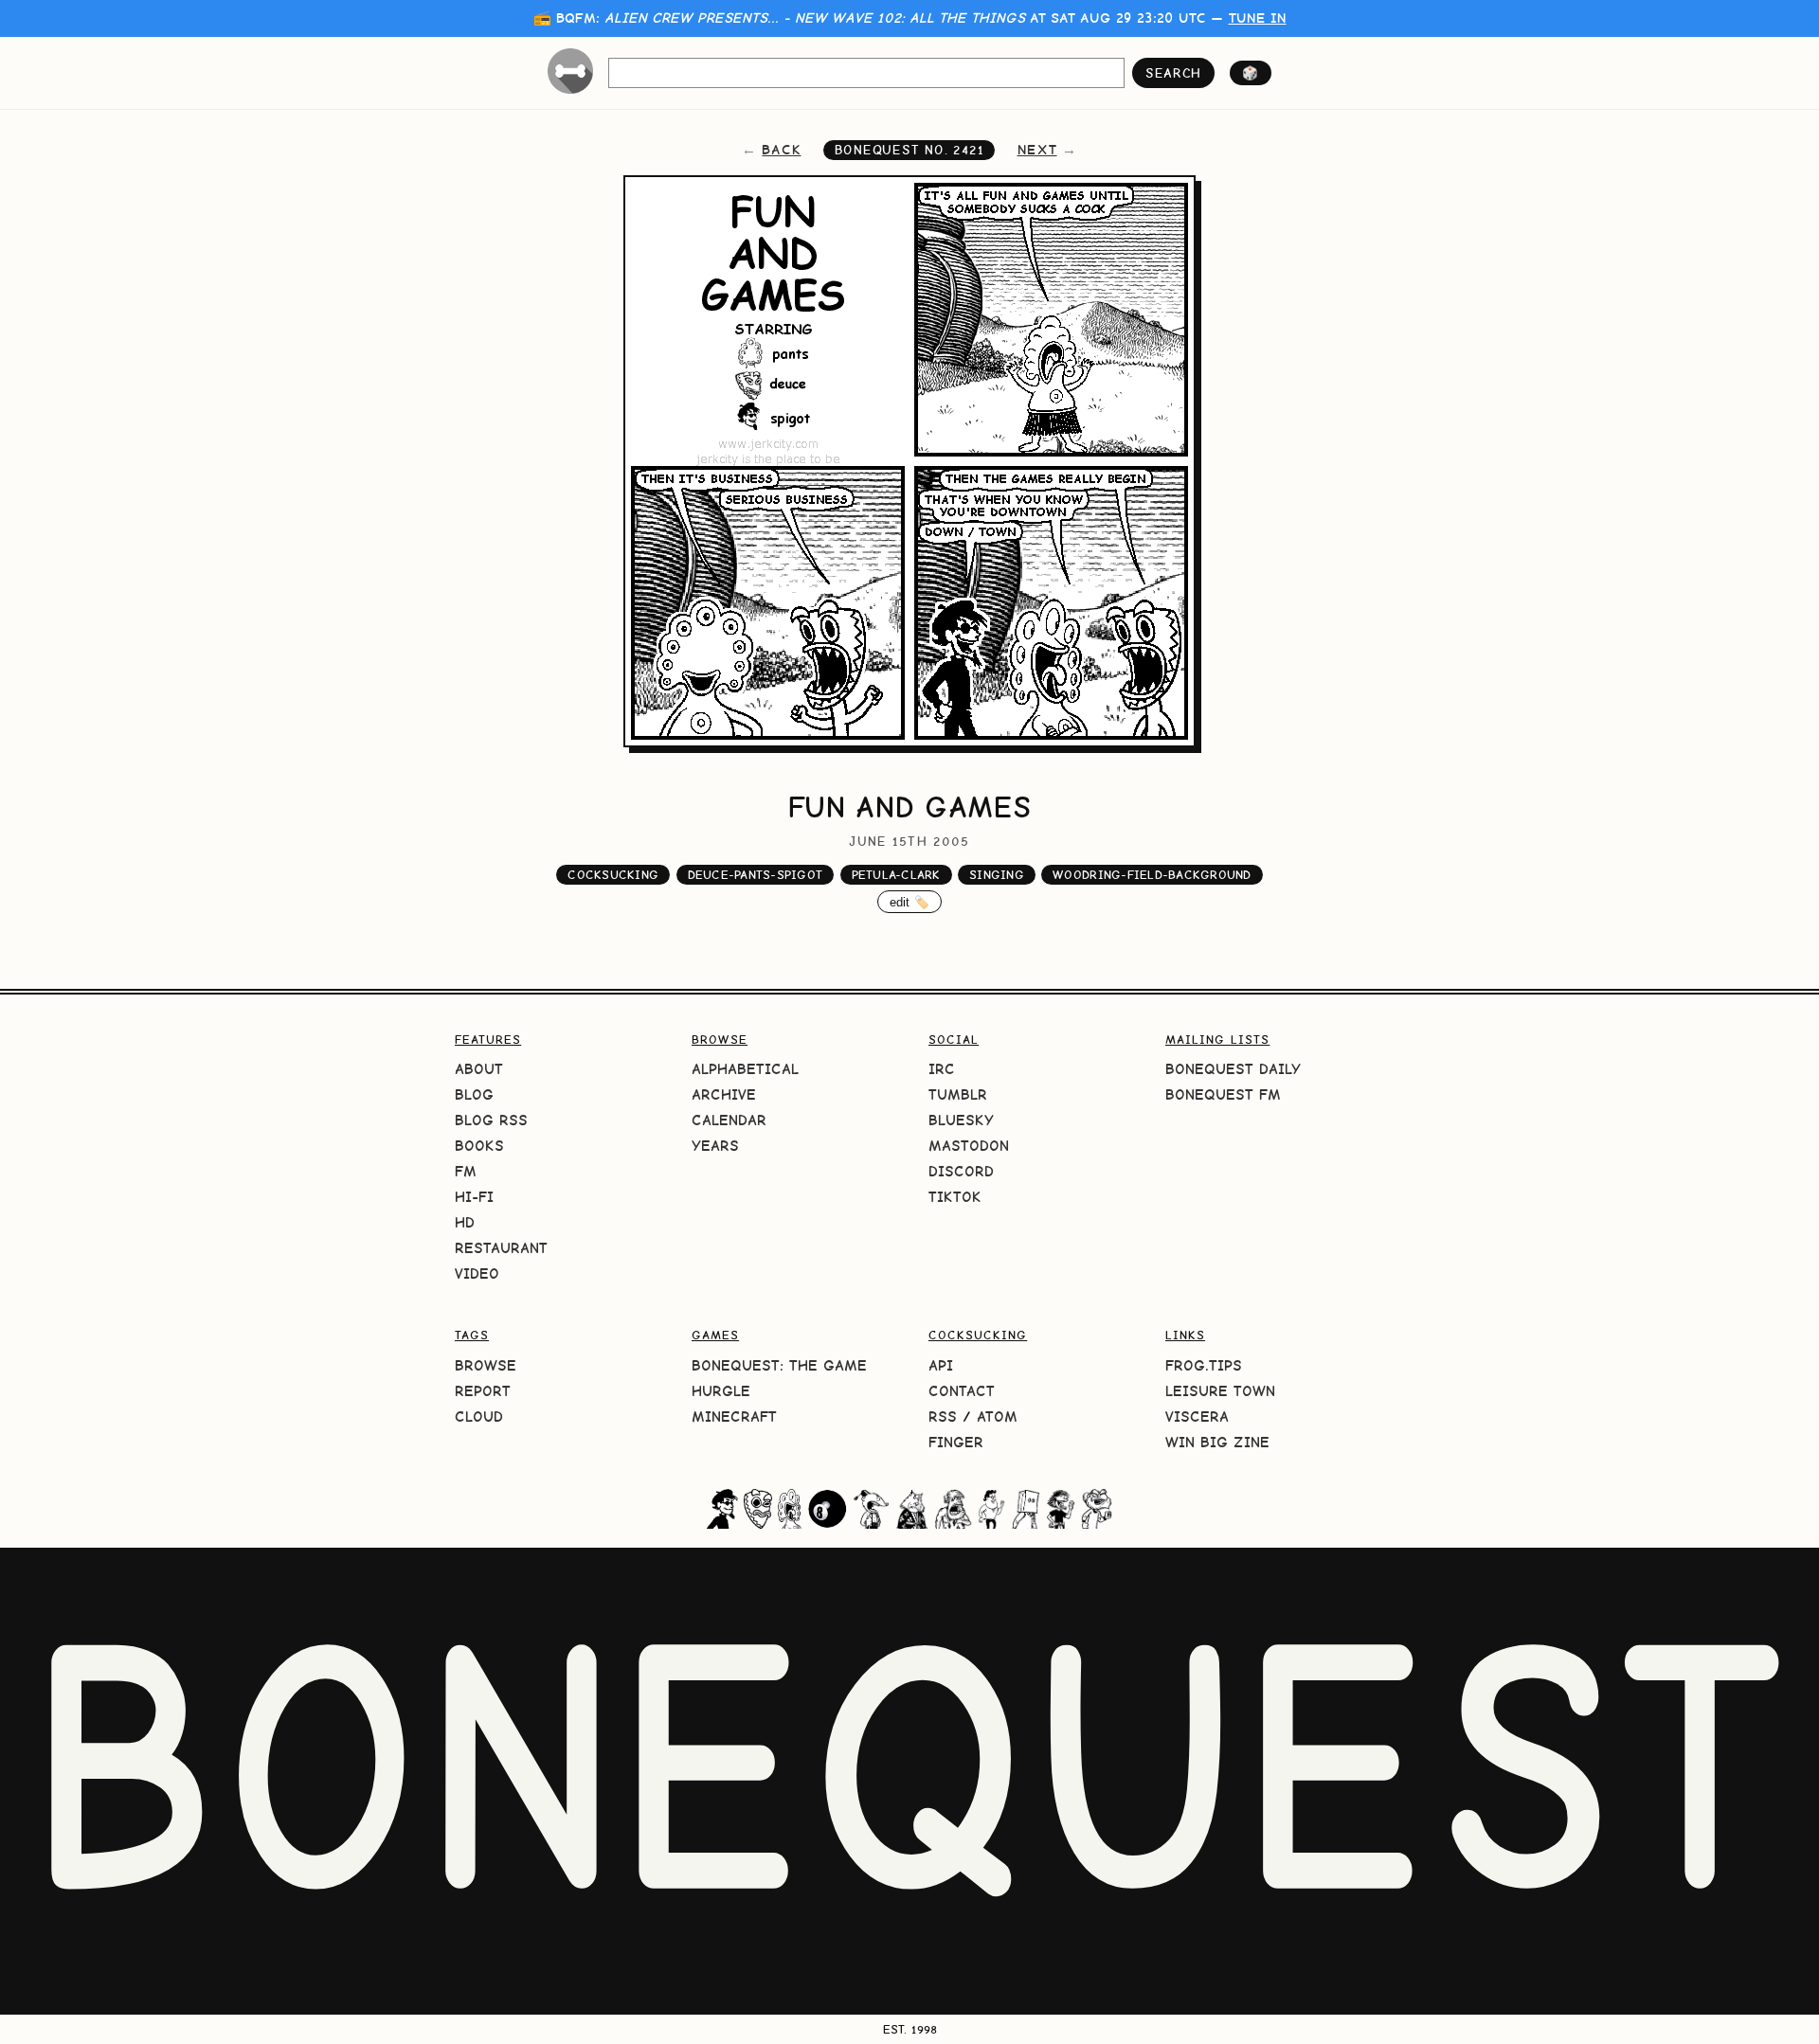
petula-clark (896, 875)
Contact (962, 1391)
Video (477, 1273)
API (941, 1365)
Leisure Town (1220, 1391)
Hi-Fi (474, 1197)
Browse (486, 1365)
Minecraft (734, 1416)
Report (483, 1391)
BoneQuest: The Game (779, 1365)
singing (997, 875)
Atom (997, 1416)
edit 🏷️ (910, 902)
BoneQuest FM (1223, 1094)
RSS (943, 1416)
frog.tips (1204, 1365)
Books (479, 1146)
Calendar (729, 1120)
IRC (942, 1069)
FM (466, 1171)
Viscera (1197, 1416)
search (1173, 73)
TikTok (955, 1197)
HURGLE (721, 1391)
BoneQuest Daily (1233, 1069)
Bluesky (961, 1120)
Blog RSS (491, 1120)
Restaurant (501, 1248)
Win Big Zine (1217, 1442)
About (479, 1069)
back (781, 150)
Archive (724, 1094)
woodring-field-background (1152, 875)
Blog (474, 1094)
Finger (956, 1442)
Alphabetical (745, 1069)
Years (715, 1146)
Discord (961, 1171)
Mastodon (969, 1146)
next (1037, 150)
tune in (1258, 18)
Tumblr (958, 1094)
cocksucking (613, 875)
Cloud (479, 1416)
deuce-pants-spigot (756, 875)
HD (465, 1222)
